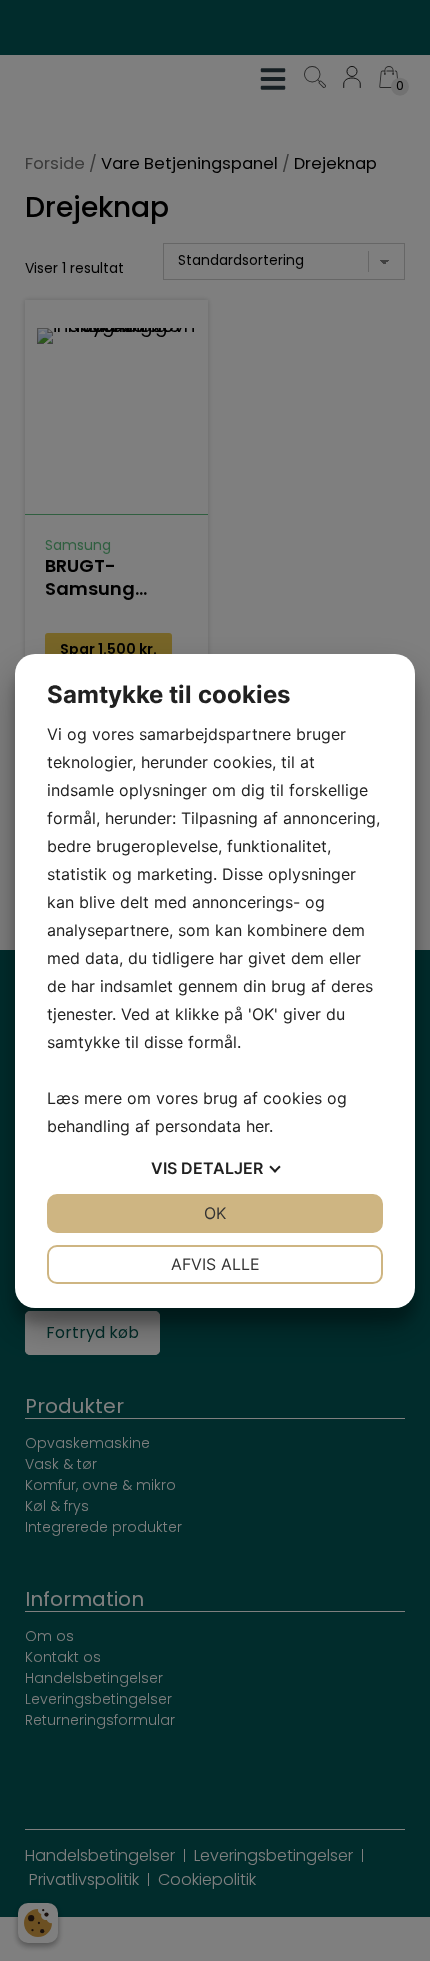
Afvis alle (215, 1264)
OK (215, 1213)
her (257, 1126)
